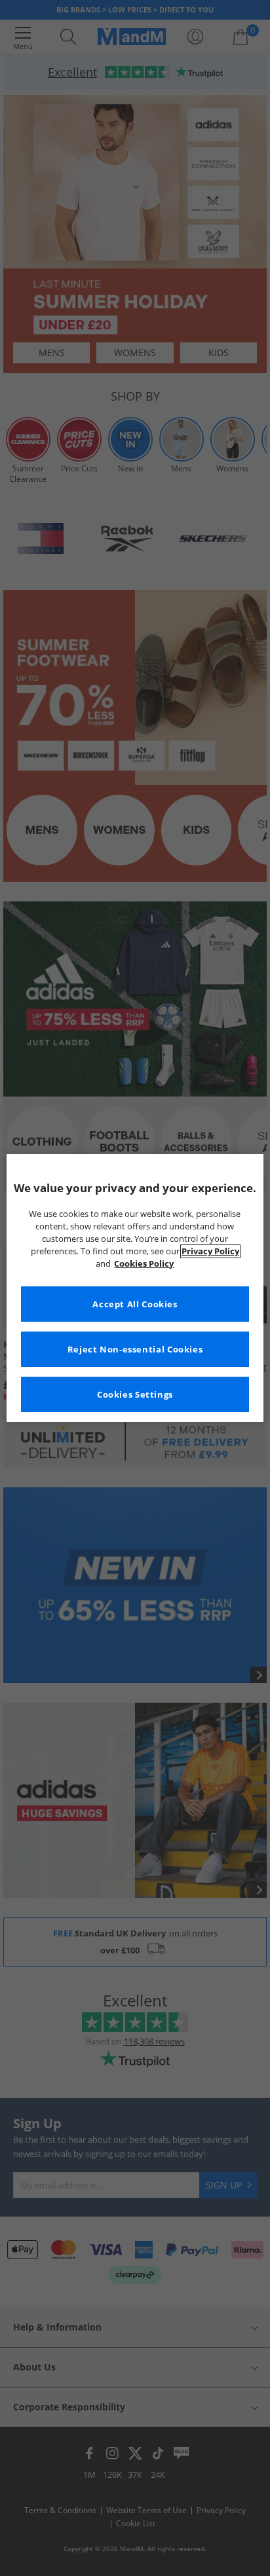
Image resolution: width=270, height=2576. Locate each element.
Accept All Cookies (135, 1304)
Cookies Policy (144, 1264)
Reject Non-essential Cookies (135, 1350)
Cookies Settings (135, 1395)
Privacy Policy (210, 1251)
